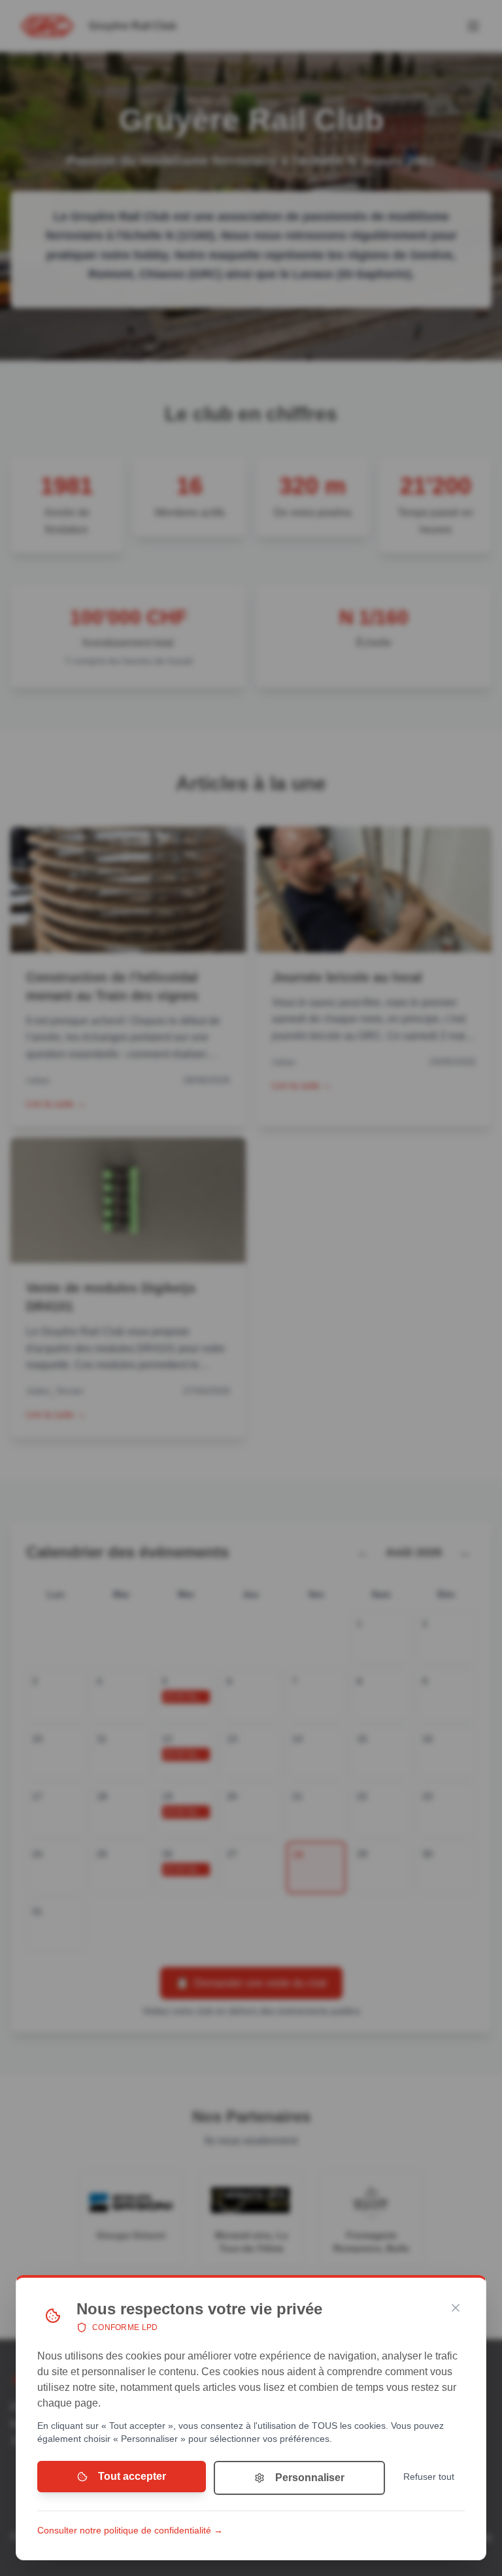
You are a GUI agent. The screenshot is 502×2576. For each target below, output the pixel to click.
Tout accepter (132, 2476)
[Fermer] (456, 2308)
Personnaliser (310, 2478)
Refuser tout (429, 2477)
